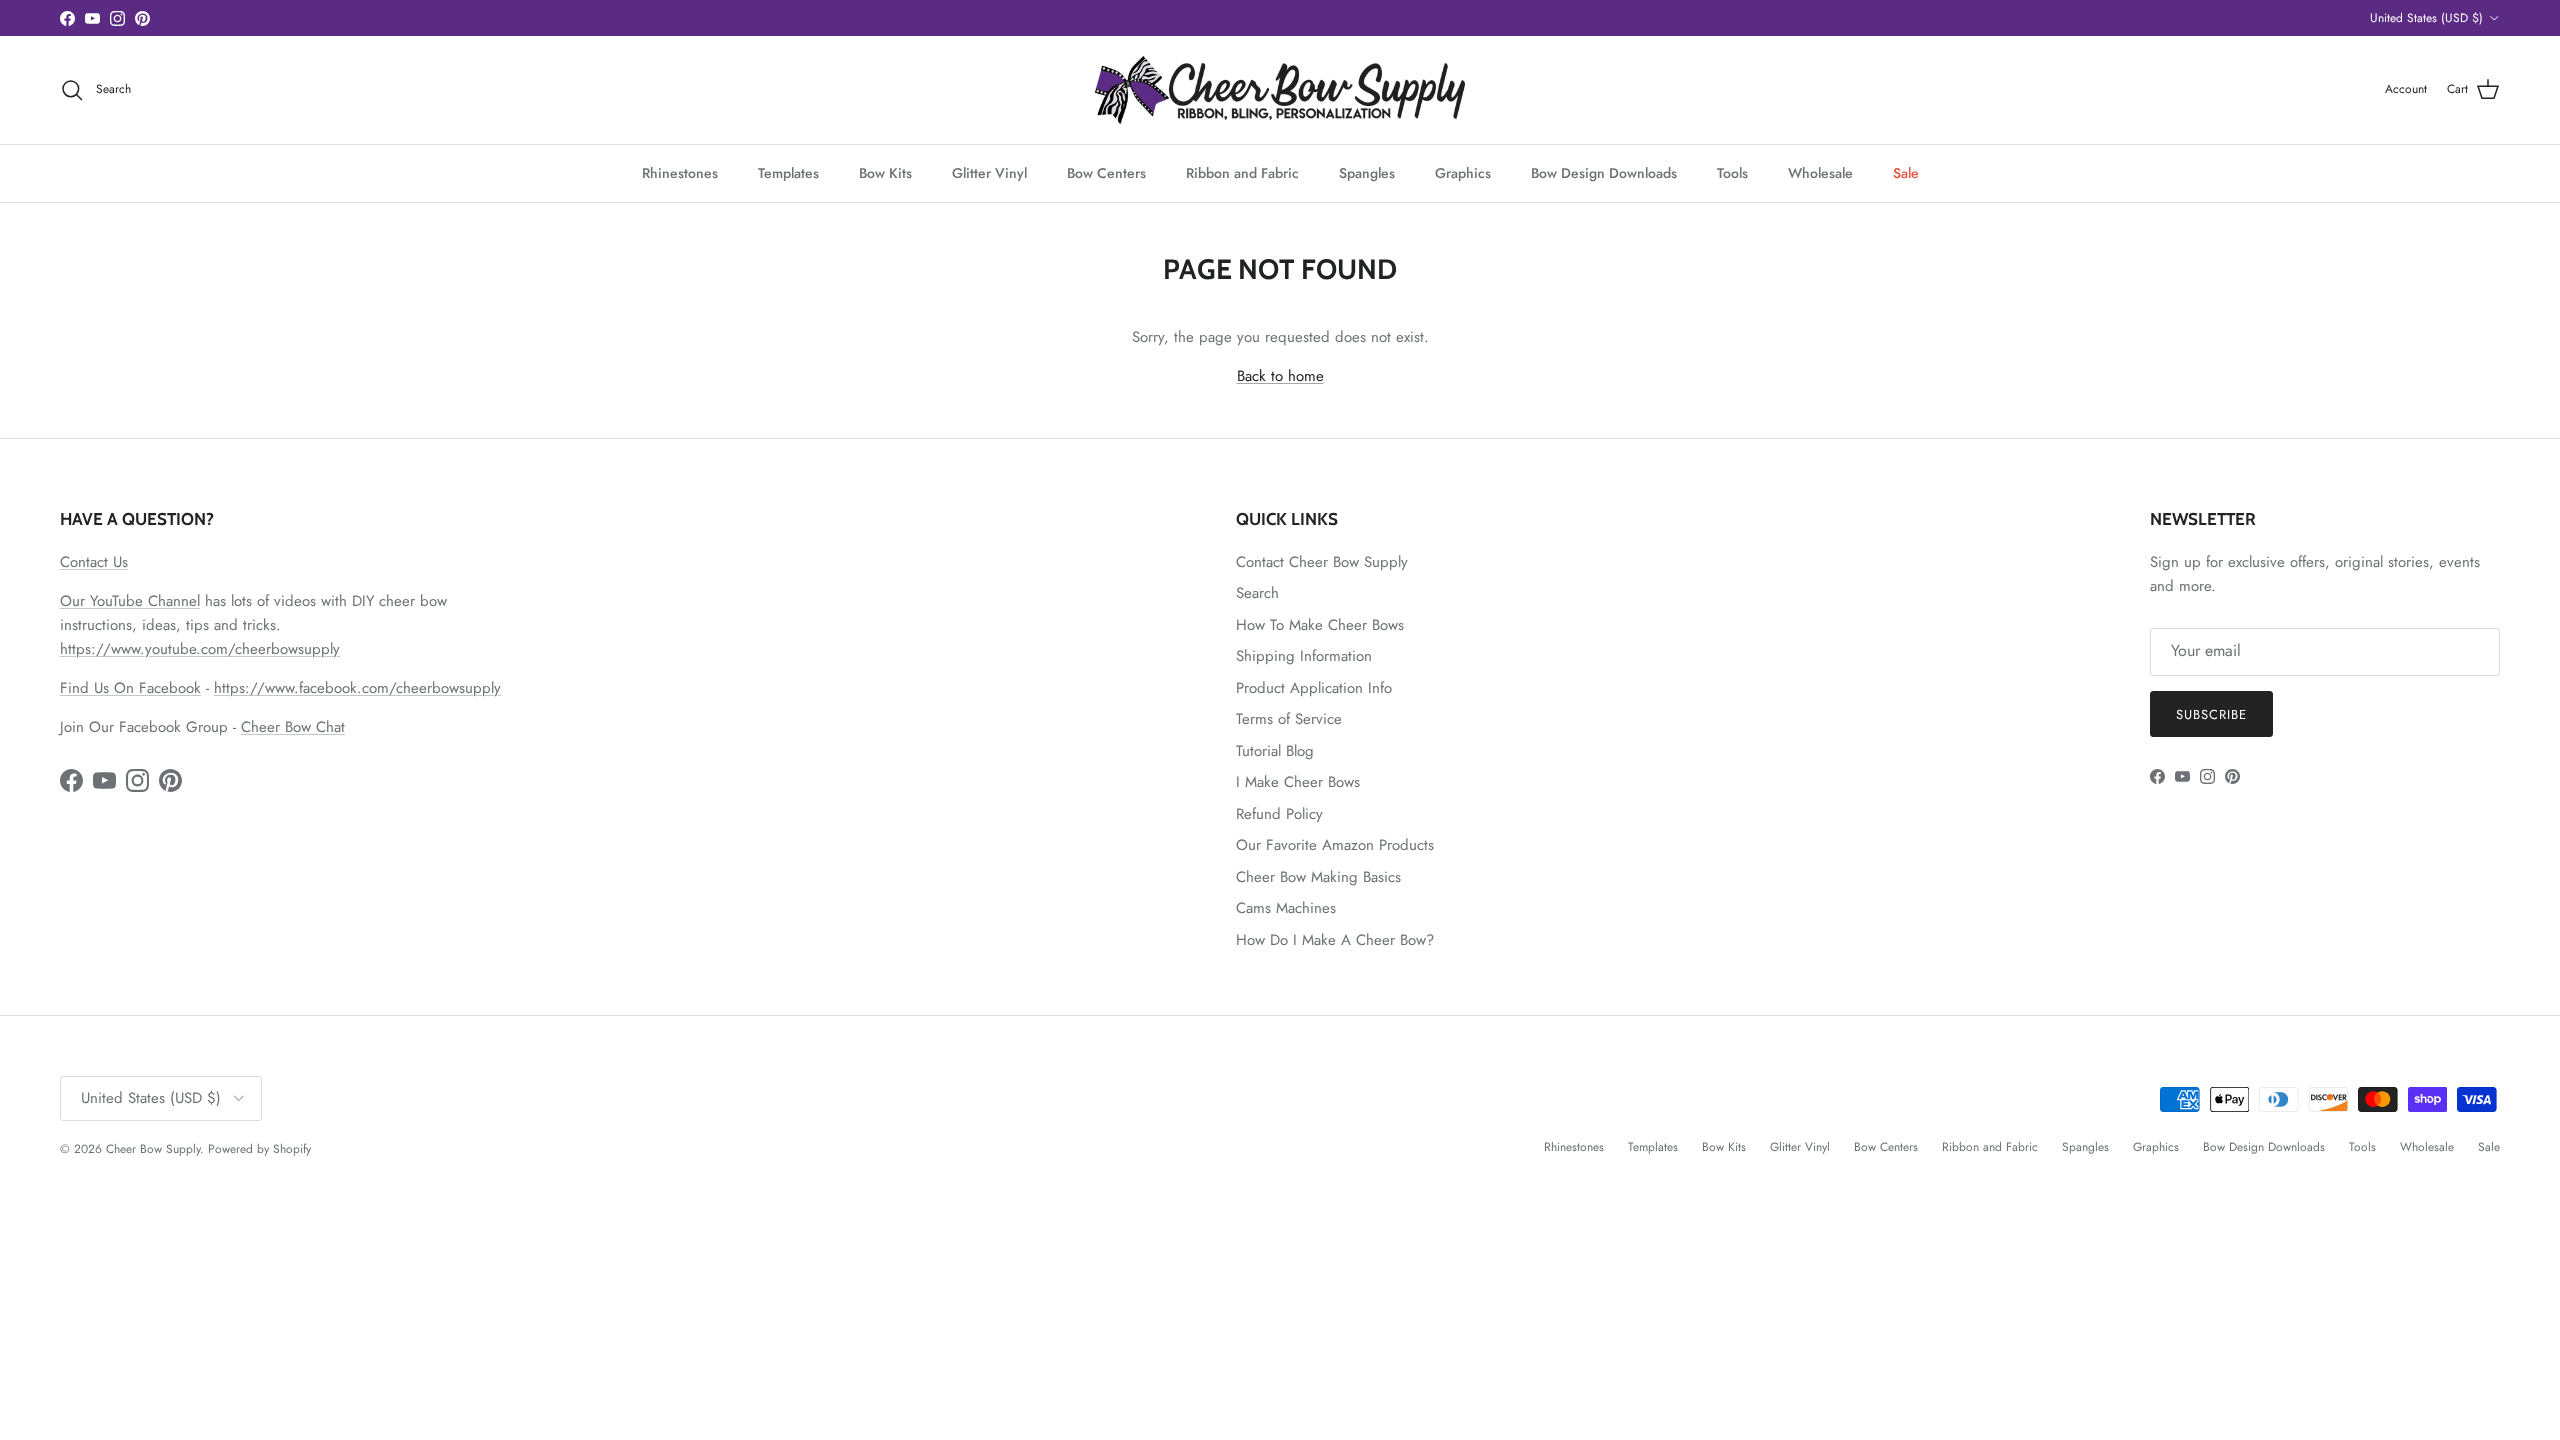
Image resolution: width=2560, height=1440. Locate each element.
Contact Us (94, 562)
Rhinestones (680, 173)
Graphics (1463, 173)
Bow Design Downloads (1604, 173)
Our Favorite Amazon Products (1335, 845)
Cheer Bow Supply (153, 1149)
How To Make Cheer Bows (1320, 625)
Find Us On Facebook (130, 688)
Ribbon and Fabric (1242, 173)
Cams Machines (1286, 908)
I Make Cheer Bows (1298, 782)
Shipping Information (1304, 656)
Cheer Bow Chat (293, 727)
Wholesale (1820, 173)
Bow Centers (1106, 173)
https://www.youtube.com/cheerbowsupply (200, 649)
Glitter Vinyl (989, 173)
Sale (1906, 173)
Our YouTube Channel (130, 601)
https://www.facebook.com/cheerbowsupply (357, 688)
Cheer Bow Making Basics (1318, 877)
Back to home (1280, 376)
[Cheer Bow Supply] (1280, 90)
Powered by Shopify (259, 1149)
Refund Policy (1279, 814)
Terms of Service (1289, 719)
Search (1257, 593)
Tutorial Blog (1275, 751)
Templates (788, 173)
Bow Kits (885, 173)
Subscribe (2211, 714)
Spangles (1367, 173)
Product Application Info (1314, 688)
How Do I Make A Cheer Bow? (1335, 940)
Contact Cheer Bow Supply (1322, 562)
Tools (1732, 173)
